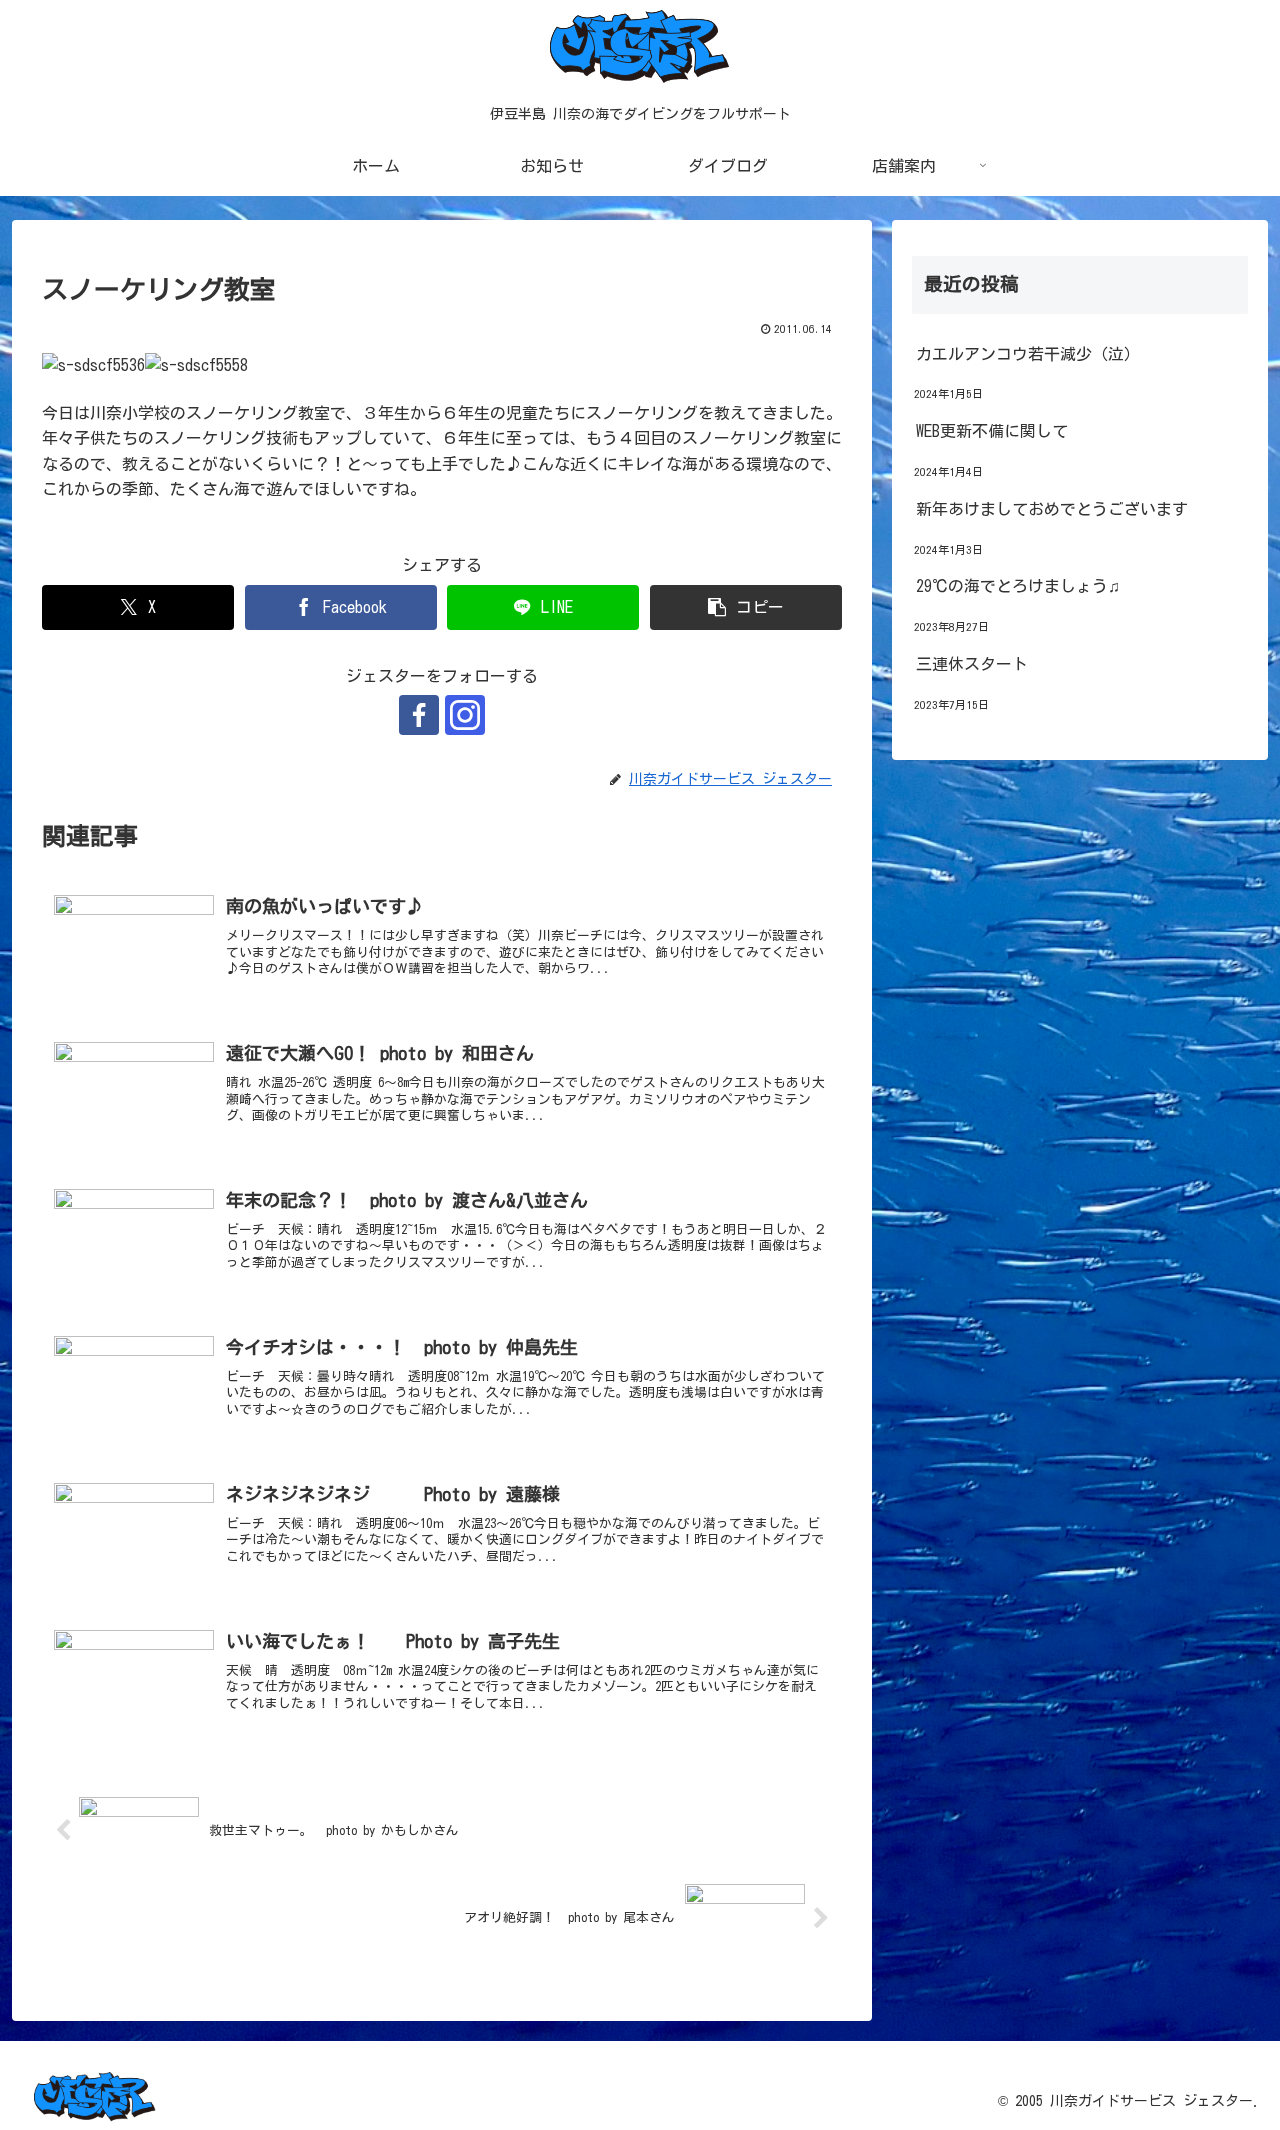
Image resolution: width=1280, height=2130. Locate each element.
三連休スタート (972, 664)
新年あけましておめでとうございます (1052, 509)
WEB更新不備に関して (992, 431)
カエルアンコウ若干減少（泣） (1028, 354)
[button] (746, 607)
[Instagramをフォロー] (465, 715)
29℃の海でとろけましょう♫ (1018, 586)
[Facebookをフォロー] (419, 715)
